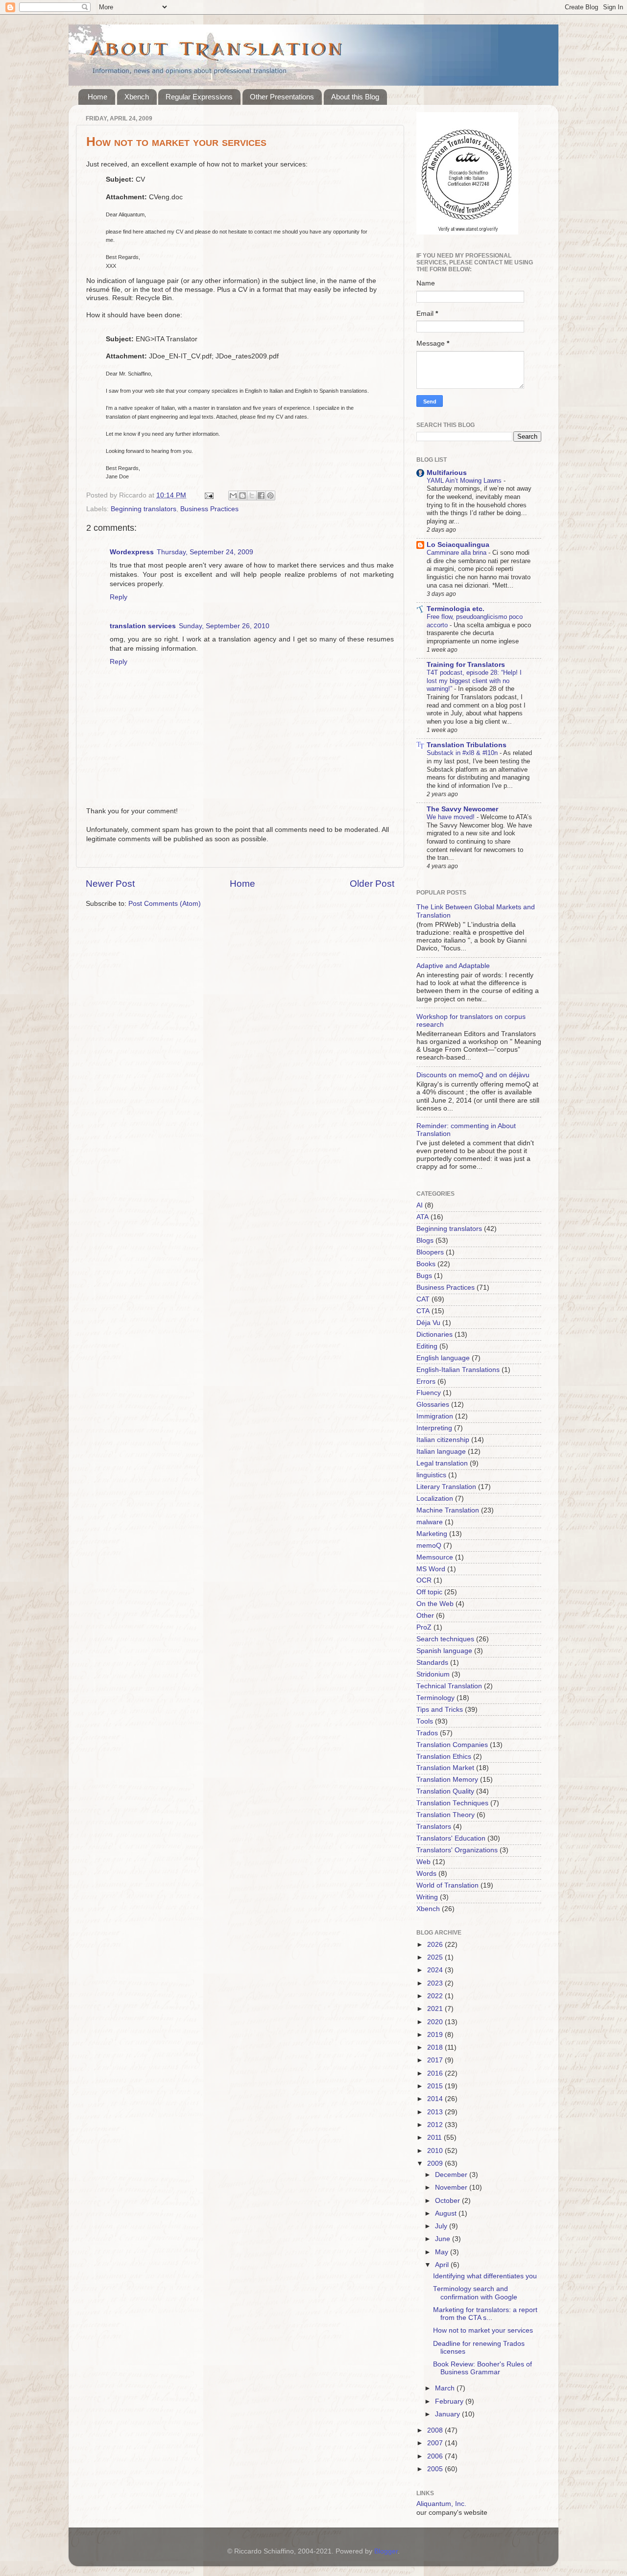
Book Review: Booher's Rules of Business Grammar (482, 2368)
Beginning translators (144, 509)
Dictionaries (434, 1335)
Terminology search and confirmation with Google (475, 2293)
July (442, 2226)
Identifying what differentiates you (485, 2276)
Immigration (435, 1416)
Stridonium (433, 1674)
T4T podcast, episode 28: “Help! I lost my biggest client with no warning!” (474, 681)
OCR (424, 1580)
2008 (436, 2430)
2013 (436, 2112)
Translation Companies (452, 1745)
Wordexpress (132, 552)
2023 (436, 1983)
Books (426, 1264)
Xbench (137, 97)
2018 (436, 2047)
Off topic (429, 1592)
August (447, 2213)
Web (423, 1862)
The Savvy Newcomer (462, 809)
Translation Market (445, 1768)
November (452, 2187)
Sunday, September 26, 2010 (224, 626)
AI (420, 1205)
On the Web (435, 1604)
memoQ (429, 1546)
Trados (427, 1733)
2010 (436, 2151)
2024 (436, 1970)
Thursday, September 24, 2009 (205, 552)
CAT (423, 1299)
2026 (436, 1945)
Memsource (435, 1557)
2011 (435, 2138)
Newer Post (110, 884)
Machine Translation (448, 1510)
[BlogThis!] (242, 496)
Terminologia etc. (456, 609)
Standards (432, 1663)
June (444, 2239)
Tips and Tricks (440, 1710)
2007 (436, 2443)
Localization (435, 1499)
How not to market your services (483, 2330)
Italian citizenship (443, 1440)
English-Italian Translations (458, 1370)
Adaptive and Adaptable (453, 966)
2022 (436, 1996)
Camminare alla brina (458, 553)
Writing (427, 1897)
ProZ (424, 1627)
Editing (427, 1346)
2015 (436, 2086)
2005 (436, 2469)
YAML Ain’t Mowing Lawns (465, 481)
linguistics (431, 1475)
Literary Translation (446, 1487)
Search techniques (445, 1639)
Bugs (424, 1276)
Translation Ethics (444, 1757)
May (443, 2252)
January (448, 2414)
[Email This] (233, 496)
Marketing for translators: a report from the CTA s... (485, 2314)
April (443, 2265)
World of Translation (447, 1885)
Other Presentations (282, 97)
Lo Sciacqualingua (458, 545)
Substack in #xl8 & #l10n (463, 753)
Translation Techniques (452, 1803)
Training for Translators (466, 665)
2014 (436, 2099)
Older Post (372, 884)
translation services (143, 626)
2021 (436, 2009)
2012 (436, 2125)
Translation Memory (447, 1780)
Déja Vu (428, 1323)
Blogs (425, 1241)
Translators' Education (451, 1838)
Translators (434, 1827)
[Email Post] (208, 495)
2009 (436, 2163)
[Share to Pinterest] (270, 496)
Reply (119, 597)
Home (97, 97)
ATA (422, 1217)
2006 (436, 2456)
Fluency (429, 1393)
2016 (436, 2073)
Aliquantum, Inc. (441, 2504)
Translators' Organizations (457, 1850)
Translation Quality (445, 1791)
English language (443, 1358)
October (448, 2201)
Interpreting (434, 1428)
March (446, 2388)
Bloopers (430, 1252)
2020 (436, 2022)
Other (425, 1616)
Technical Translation (449, 1686)
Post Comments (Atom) (165, 904)
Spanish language (444, 1651)
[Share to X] (252, 496)
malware (430, 1522)
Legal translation (442, 1463)
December (452, 2175)
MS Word (431, 1569)
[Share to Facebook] (261, 496)
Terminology (435, 1698)
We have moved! (452, 817)
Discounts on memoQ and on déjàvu (473, 1075)
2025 (436, 1957)
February (450, 2401)
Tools (425, 1721)
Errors (426, 1382)
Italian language (441, 1452)
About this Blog (355, 97)
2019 (436, 2035)
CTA (423, 1311)
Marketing (432, 1534)
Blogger (386, 2551)
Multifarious (447, 473)
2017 (436, 2060)
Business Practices (209, 509)
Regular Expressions (199, 97)
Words (426, 1874)
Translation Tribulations (467, 745)
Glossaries (433, 1405)
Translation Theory (446, 1815)
